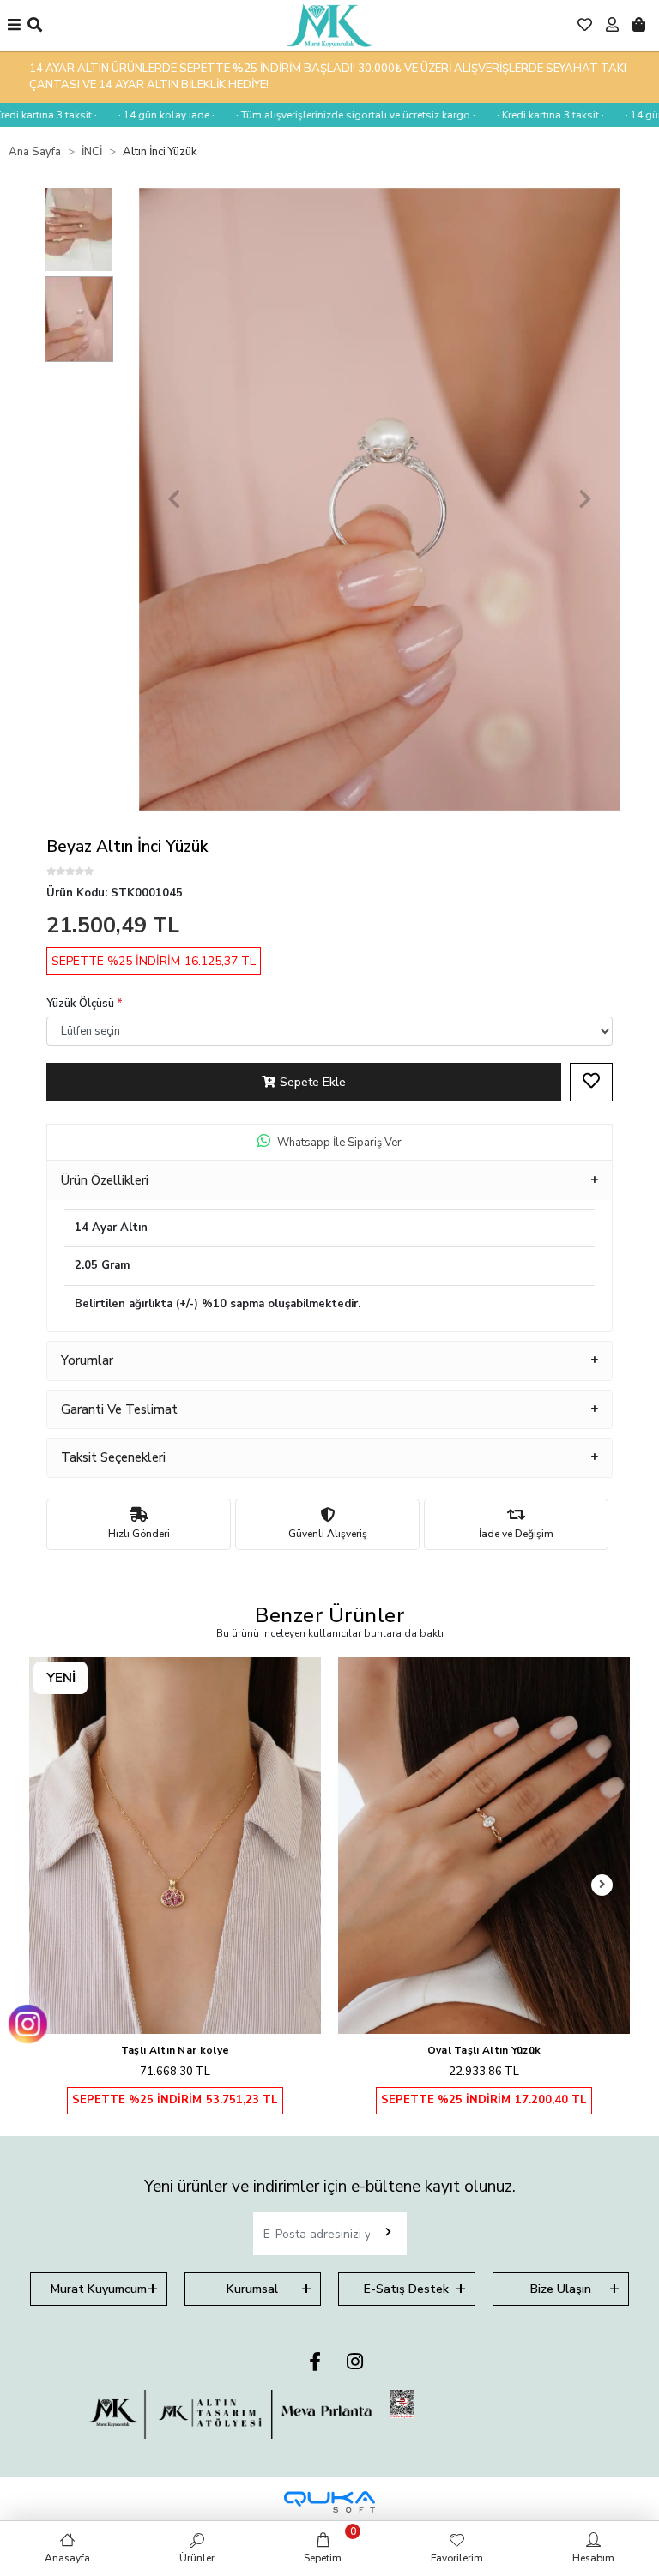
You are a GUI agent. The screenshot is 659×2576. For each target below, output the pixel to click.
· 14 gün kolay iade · (142, 115)
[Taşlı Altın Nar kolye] (175, 1846)
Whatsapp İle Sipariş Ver (339, 1143)
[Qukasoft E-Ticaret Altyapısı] (329, 2502)
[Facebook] (315, 2363)
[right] (602, 1885)
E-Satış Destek (406, 2289)
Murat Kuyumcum (99, 2289)
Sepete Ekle (313, 1082)
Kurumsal (252, 2289)
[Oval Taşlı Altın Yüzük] (484, 1846)
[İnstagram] (355, 2363)
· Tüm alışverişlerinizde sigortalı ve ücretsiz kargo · (332, 115)
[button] (174, 499)
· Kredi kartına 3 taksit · (526, 115)
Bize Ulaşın (561, 2289)
